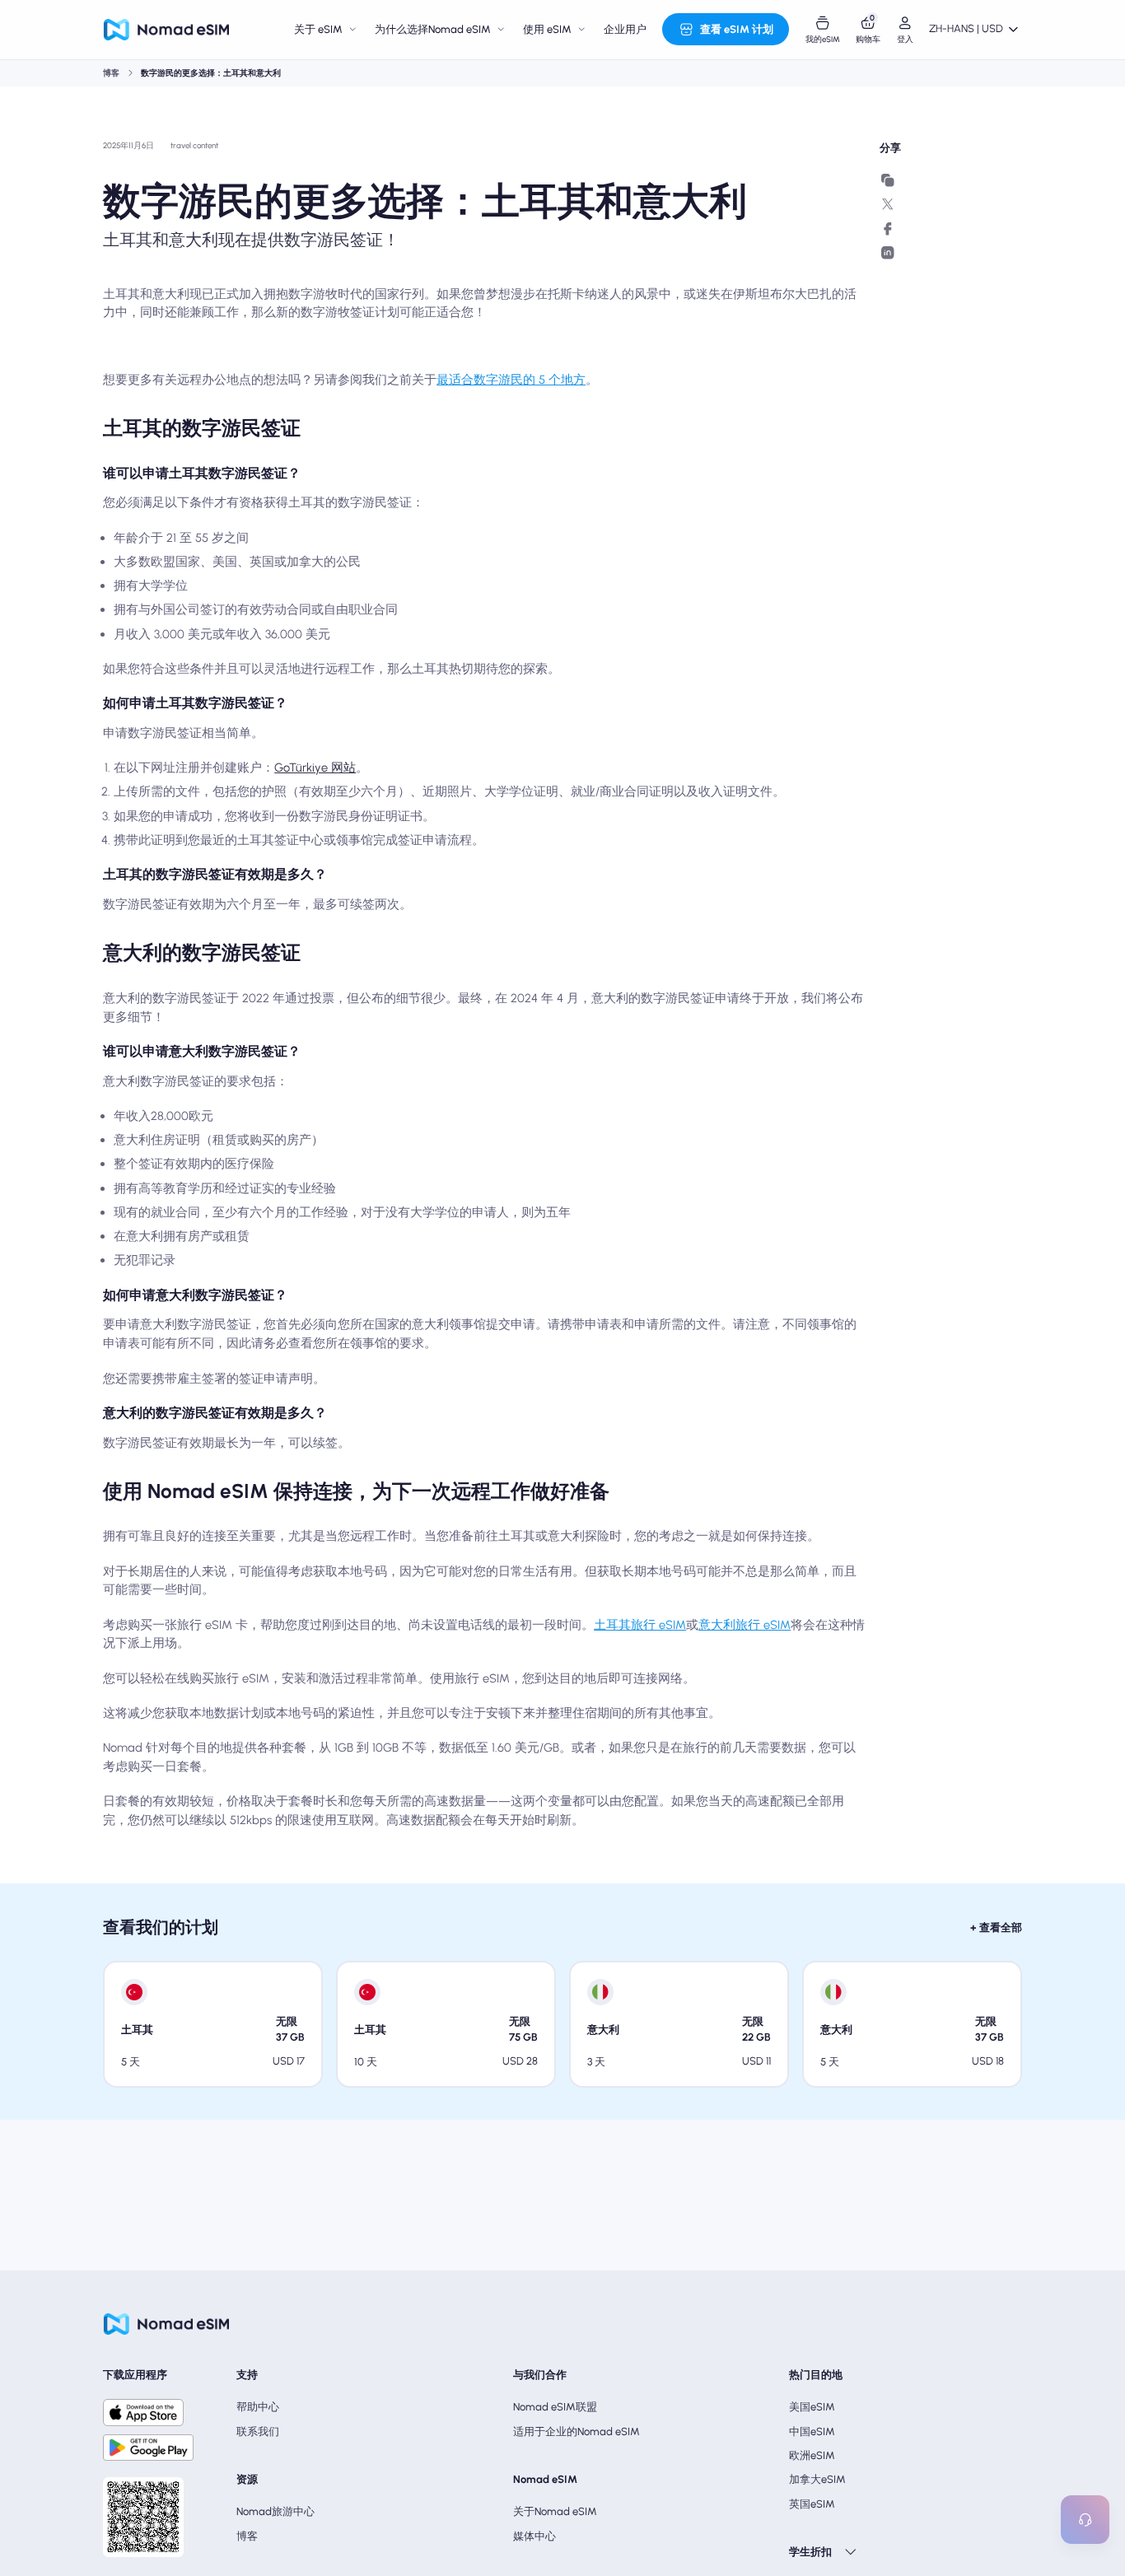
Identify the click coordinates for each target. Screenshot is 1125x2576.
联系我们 (258, 2431)
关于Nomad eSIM (555, 2511)
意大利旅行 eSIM (745, 1625)
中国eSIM (812, 2431)
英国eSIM (812, 2504)
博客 (111, 73)
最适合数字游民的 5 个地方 (511, 380)
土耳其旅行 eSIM (640, 1625)
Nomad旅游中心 (275, 2511)
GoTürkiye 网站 (315, 768)
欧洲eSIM (812, 2455)
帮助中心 (258, 2407)
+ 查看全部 (996, 1927)
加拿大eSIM (817, 2479)
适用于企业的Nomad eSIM (577, 2431)
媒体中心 (534, 2536)
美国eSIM (812, 2407)
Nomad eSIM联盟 (555, 2407)
